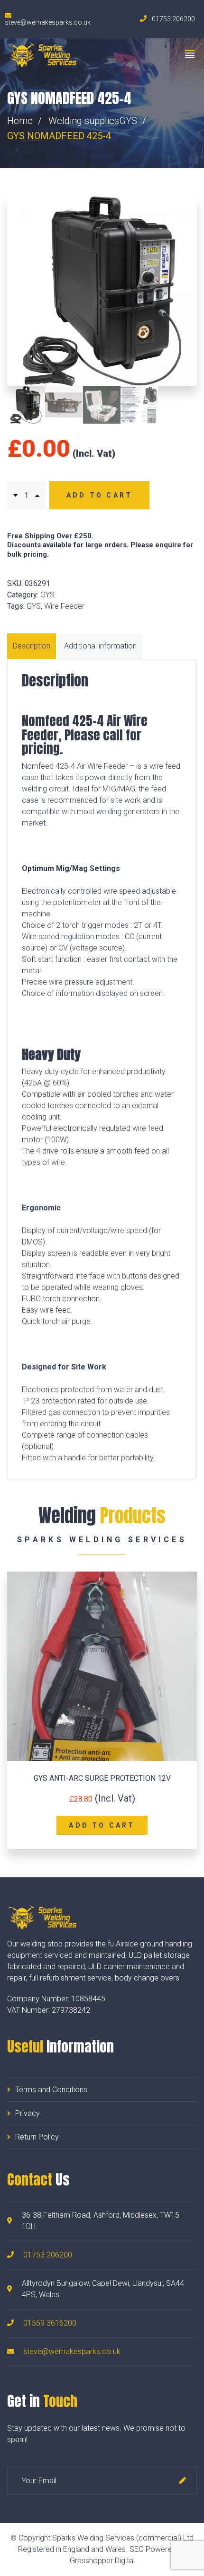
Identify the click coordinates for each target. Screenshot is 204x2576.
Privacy (28, 2113)
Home (20, 121)
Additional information (100, 646)
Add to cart (99, 495)
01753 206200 (48, 2255)
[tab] (33, 646)
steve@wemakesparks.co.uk (72, 2351)
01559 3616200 (50, 2323)
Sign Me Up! (183, 2480)
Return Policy (37, 2137)
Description (32, 646)
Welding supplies (84, 121)
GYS (128, 121)
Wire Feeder (64, 606)
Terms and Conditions (51, 2090)
